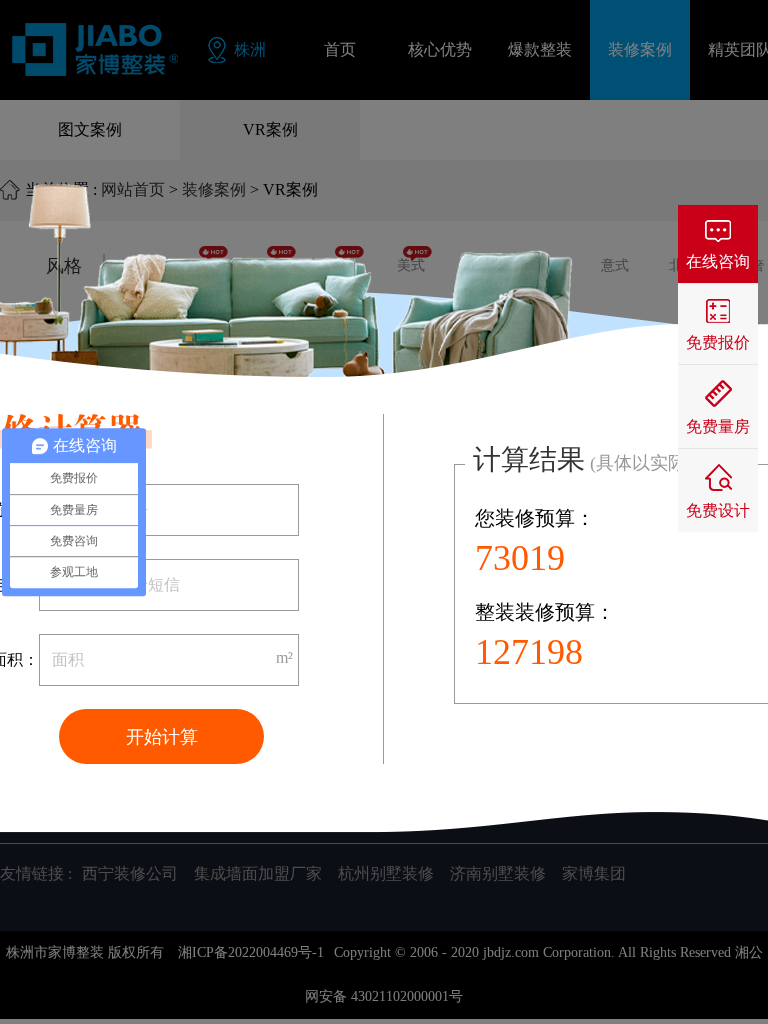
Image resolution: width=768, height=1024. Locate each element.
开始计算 (162, 737)
